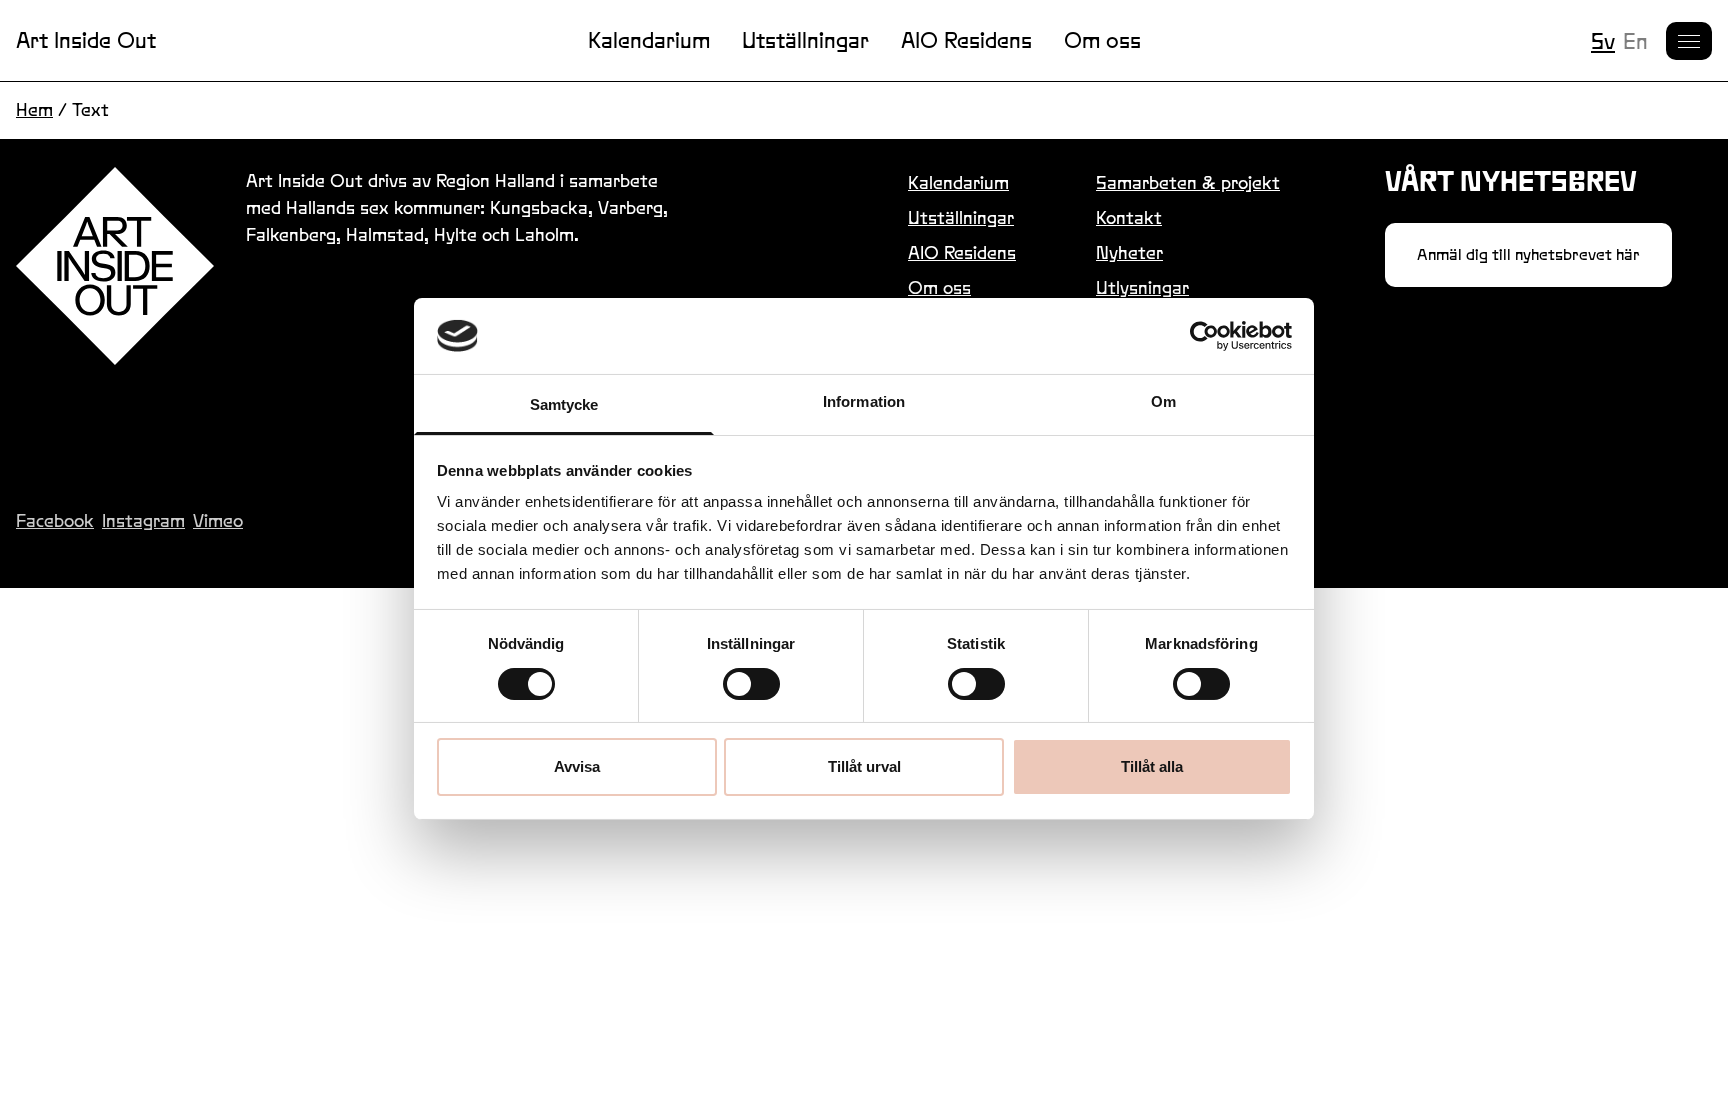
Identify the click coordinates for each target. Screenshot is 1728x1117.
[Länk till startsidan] (115, 266)
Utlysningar (1142, 287)
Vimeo (218, 520)
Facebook (55, 520)
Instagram (143, 520)
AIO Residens (966, 40)
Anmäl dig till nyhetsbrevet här (1528, 254)
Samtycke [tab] (564, 404)
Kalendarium (649, 40)
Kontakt (1129, 217)
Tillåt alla (1152, 766)
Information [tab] (864, 401)
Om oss (1102, 40)
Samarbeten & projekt (1188, 182)
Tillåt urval (864, 766)
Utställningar (805, 40)
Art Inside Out (86, 40)
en (1635, 41)
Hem (34, 109)
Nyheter (1129, 252)
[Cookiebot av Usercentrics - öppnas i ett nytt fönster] (1204, 336)
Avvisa (577, 766)
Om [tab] (1163, 401)
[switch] (751, 684)
